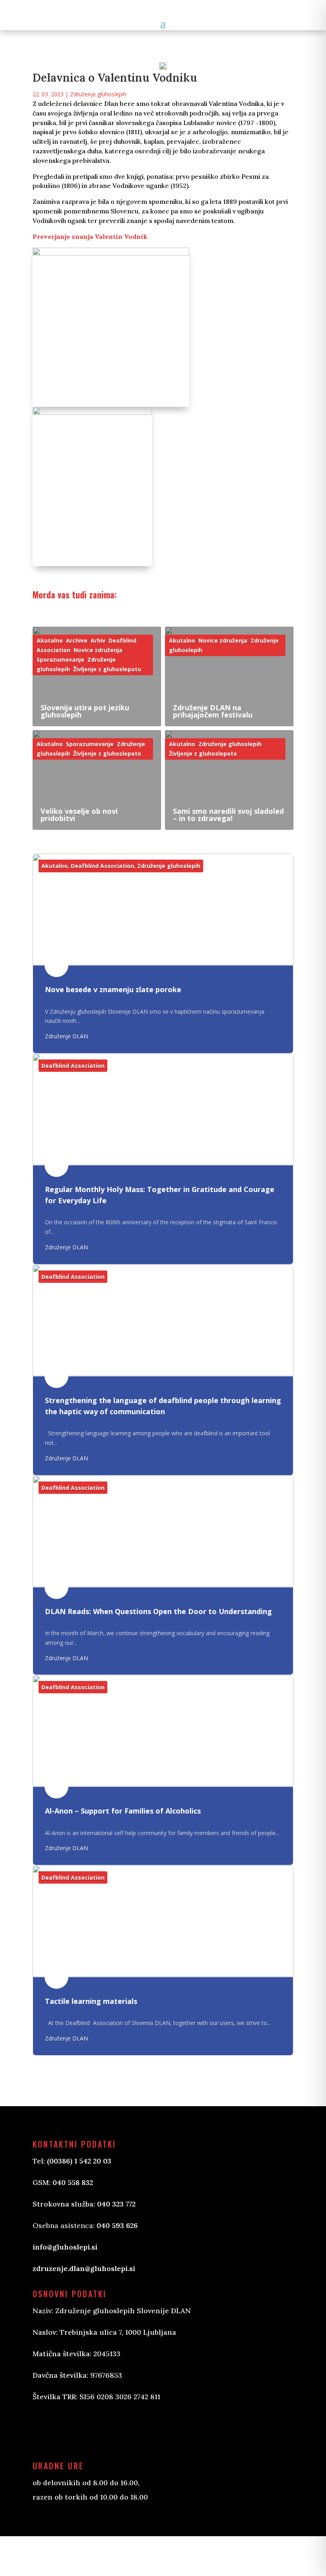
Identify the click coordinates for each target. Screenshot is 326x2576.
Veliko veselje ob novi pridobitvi (79, 815)
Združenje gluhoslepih (98, 94)
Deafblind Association (102, 866)
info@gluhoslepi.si (65, 2247)
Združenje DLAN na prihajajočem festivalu (213, 711)
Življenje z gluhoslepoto (107, 669)
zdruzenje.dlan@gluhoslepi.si (84, 2268)
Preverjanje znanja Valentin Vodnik (90, 236)
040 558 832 (73, 2182)
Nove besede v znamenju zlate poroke (113, 990)
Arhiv (98, 640)
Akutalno (50, 640)
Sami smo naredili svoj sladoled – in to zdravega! (228, 815)
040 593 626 (117, 2225)
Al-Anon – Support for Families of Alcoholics (123, 1811)
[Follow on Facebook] (47, 2430)
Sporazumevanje (60, 660)
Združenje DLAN (66, 1036)
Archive (77, 640)
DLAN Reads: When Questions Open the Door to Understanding (158, 1611)
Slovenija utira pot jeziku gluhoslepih (85, 711)
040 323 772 (116, 2204)
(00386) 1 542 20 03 (79, 2161)
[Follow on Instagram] (79, 2430)
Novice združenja (98, 650)
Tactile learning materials (91, 2001)
